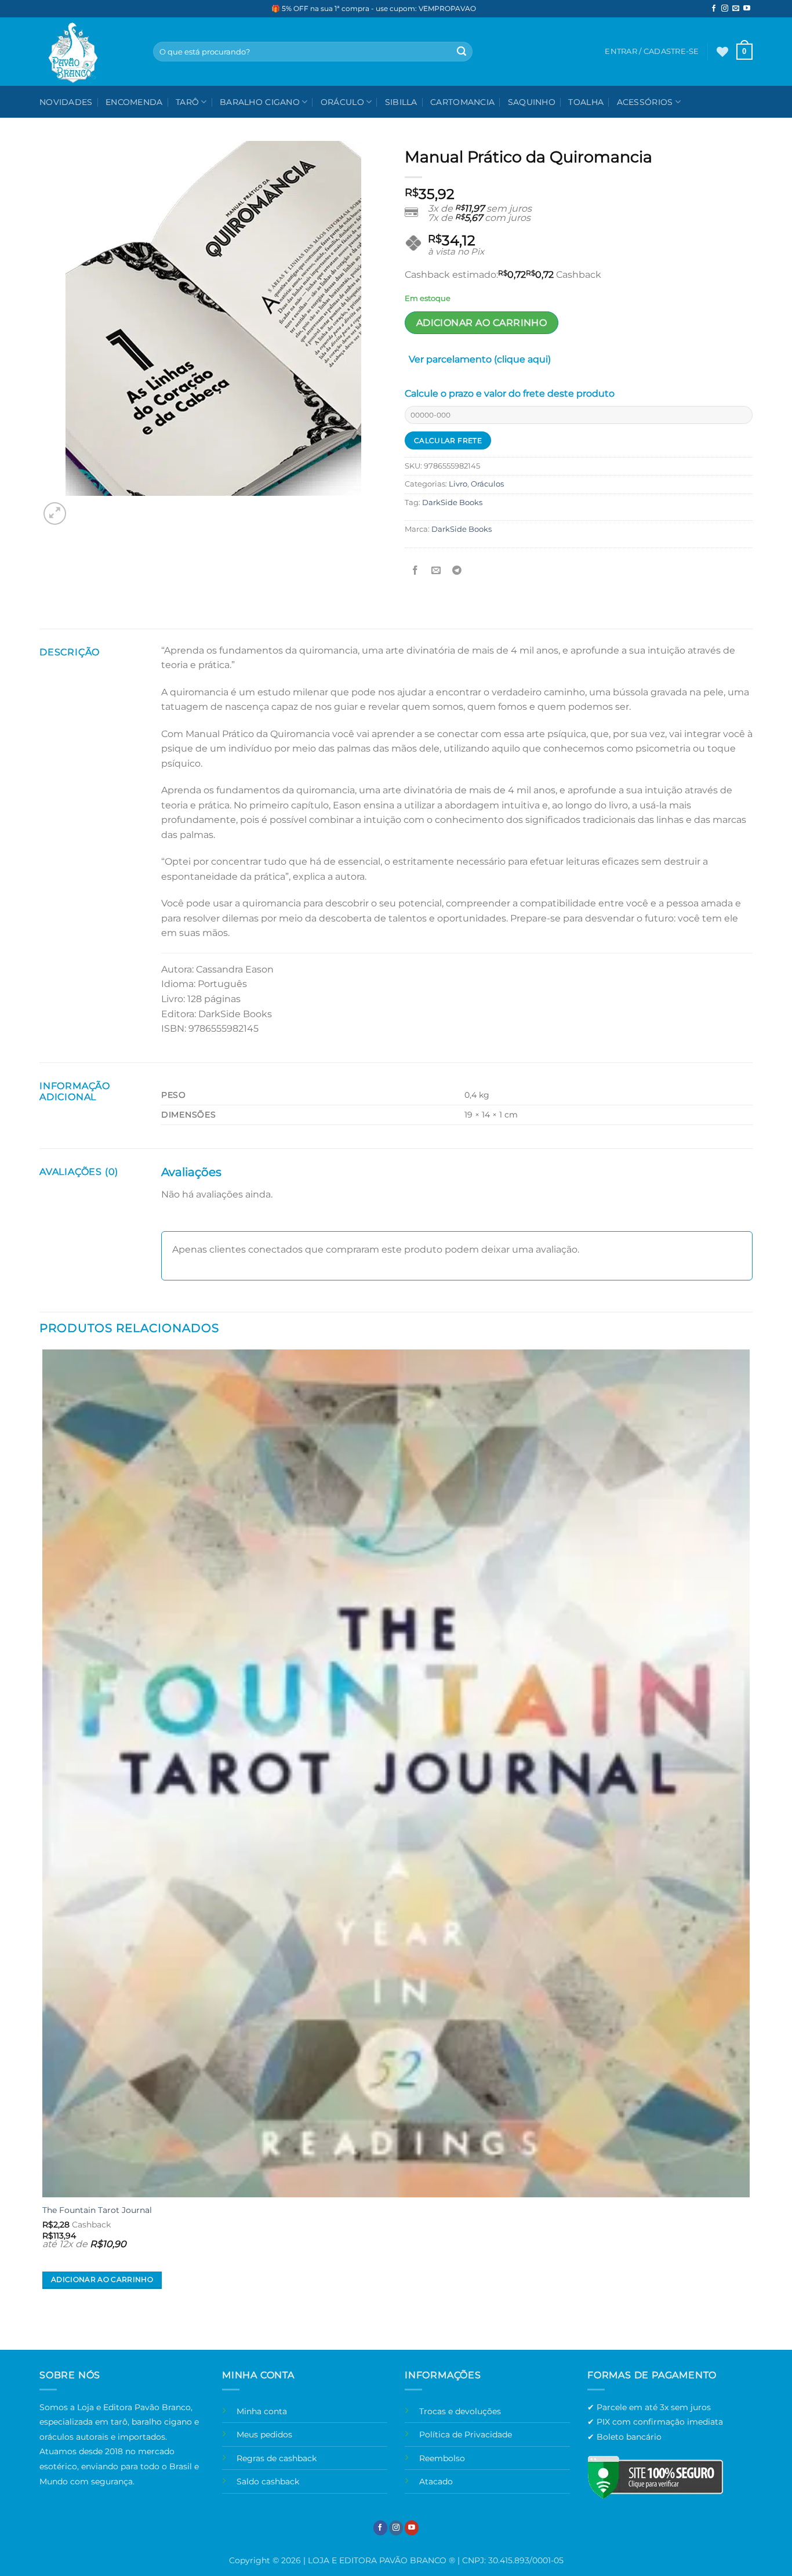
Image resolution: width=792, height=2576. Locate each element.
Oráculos (487, 484)
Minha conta (262, 2411)
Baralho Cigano (260, 102)
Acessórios (645, 102)
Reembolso (442, 2458)
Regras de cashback (277, 2458)
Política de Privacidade (466, 2434)
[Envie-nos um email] (736, 9)
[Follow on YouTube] (747, 9)
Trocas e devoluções (460, 2411)
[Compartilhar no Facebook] (415, 570)
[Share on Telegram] (457, 570)
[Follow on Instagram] (725, 9)
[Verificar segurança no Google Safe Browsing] (655, 2477)
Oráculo (342, 102)
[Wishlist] (722, 52)
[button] (744, 52)
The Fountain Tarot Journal (97, 2210)
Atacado (436, 2481)
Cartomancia (462, 102)
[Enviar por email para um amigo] (436, 570)
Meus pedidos (264, 2434)
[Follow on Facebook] (714, 9)
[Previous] (45, 2329)
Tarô (187, 102)
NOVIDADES (66, 102)
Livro (458, 484)
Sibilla (401, 102)
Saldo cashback (268, 2481)
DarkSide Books (452, 502)
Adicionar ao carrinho (482, 323)
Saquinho (532, 102)
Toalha (586, 102)
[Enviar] (462, 52)
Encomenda (134, 102)
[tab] (480, 362)
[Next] (83, 507)
